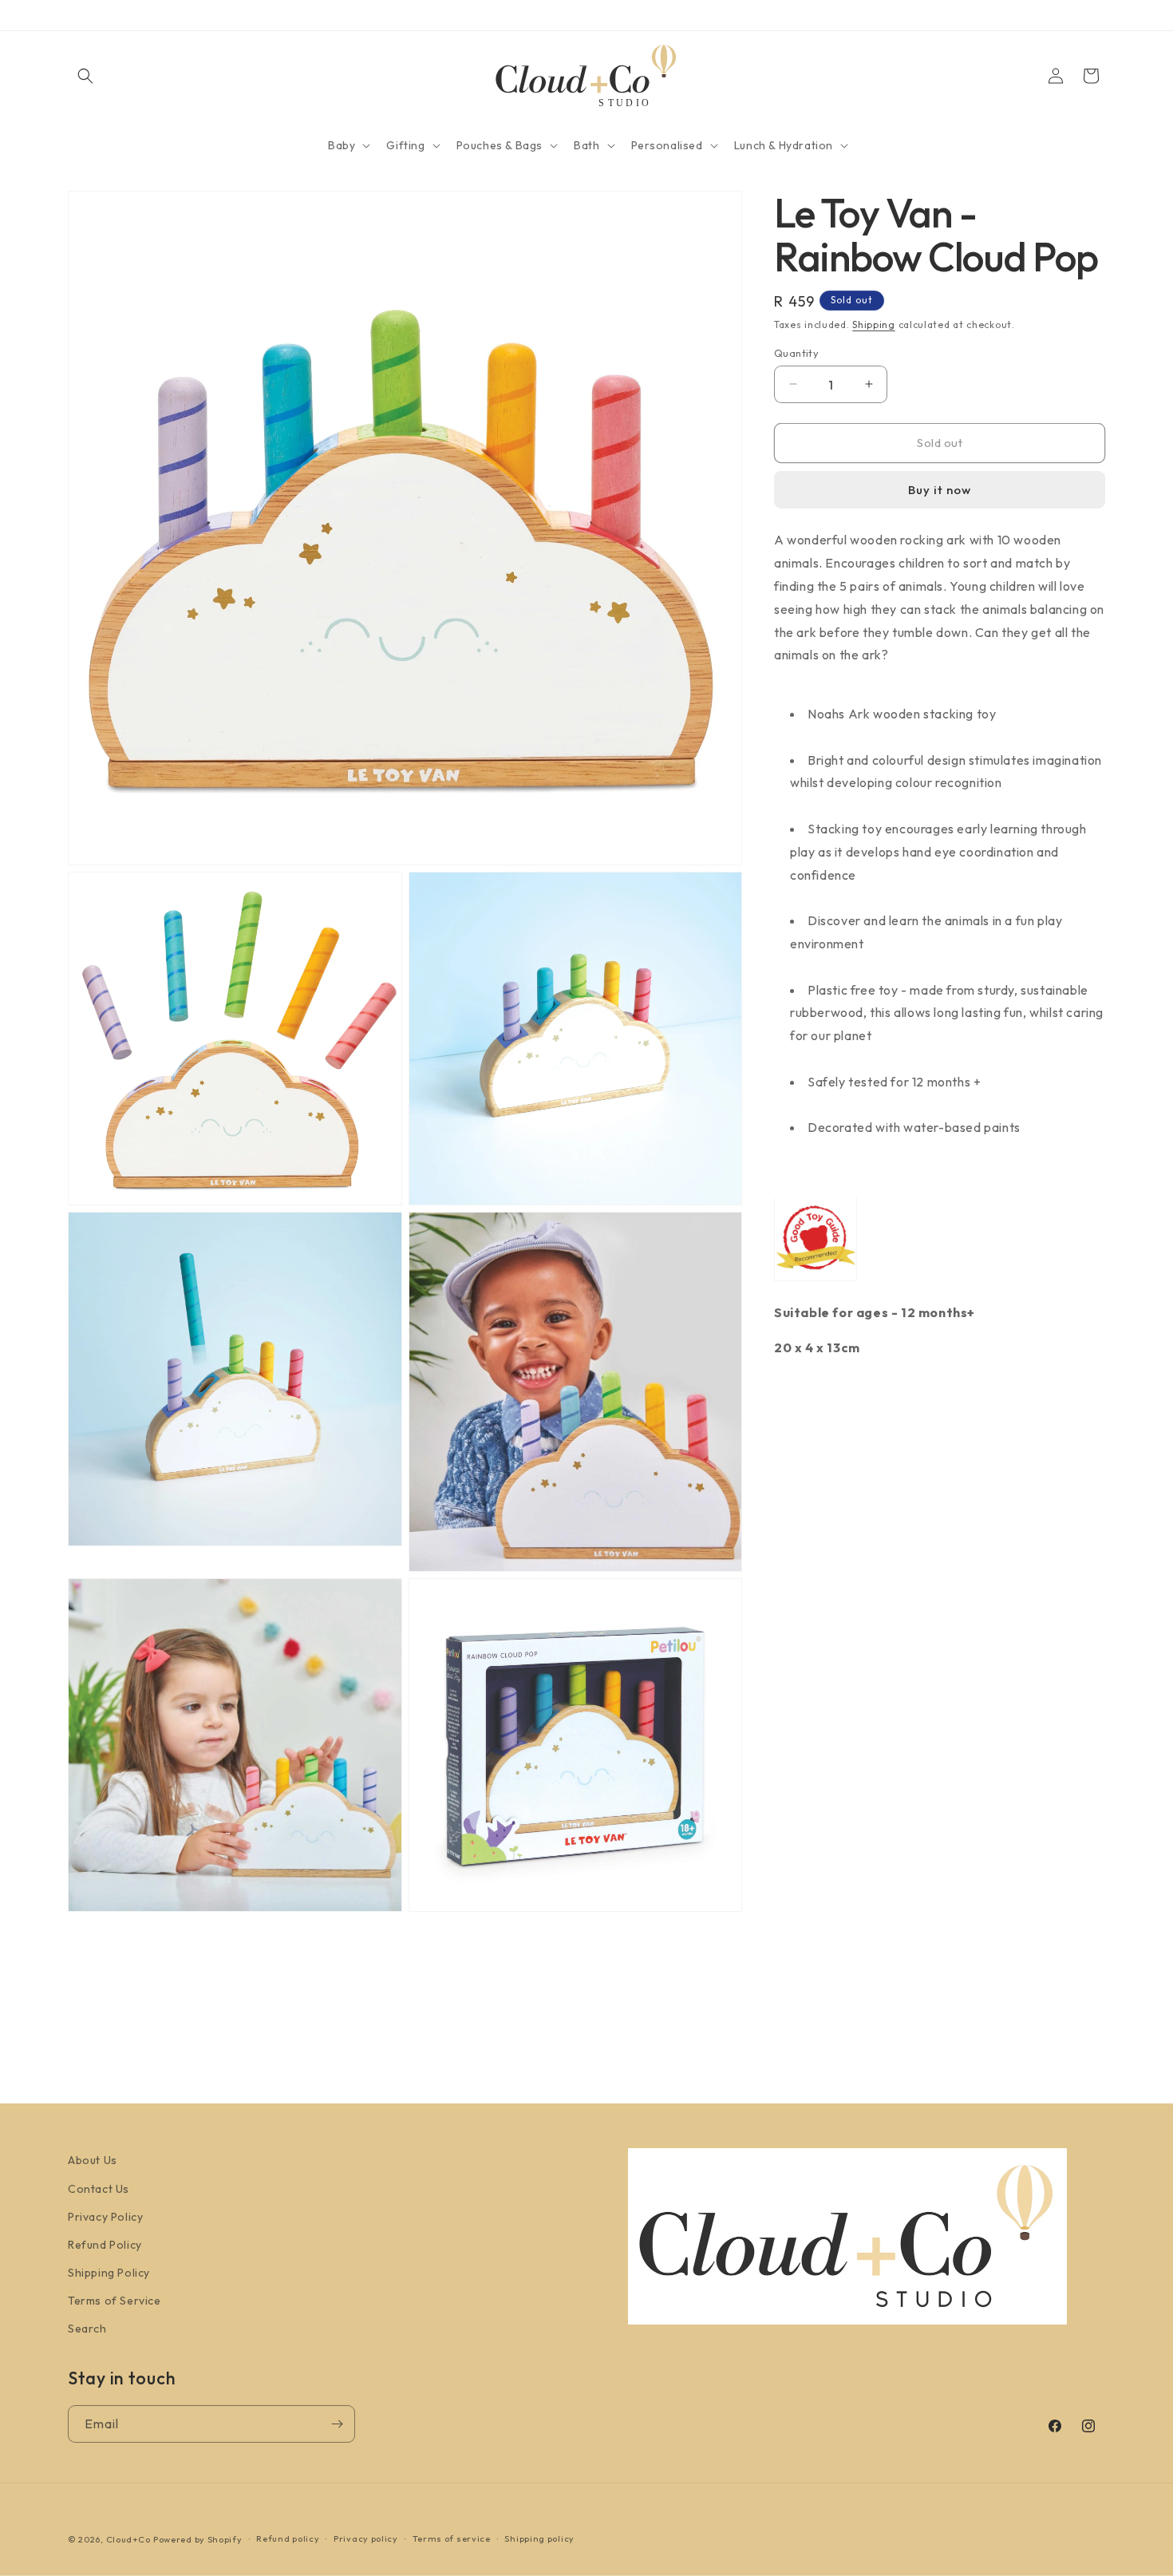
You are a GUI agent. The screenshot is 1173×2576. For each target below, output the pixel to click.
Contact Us (99, 2189)
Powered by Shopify (198, 2539)
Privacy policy (366, 2538)
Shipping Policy (109, 2273)
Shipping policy (539, 2538)
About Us (93, 2160)
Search (87, 2329)
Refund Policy (105, 2245)
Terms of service (452, 2538)
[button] (85, 76)
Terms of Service (115, 2301)
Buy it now (940, 490)
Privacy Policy (105, 2217)
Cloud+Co (128, 2539)
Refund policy (288, 2538)
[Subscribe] (337, 2424)
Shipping (874, 324)
